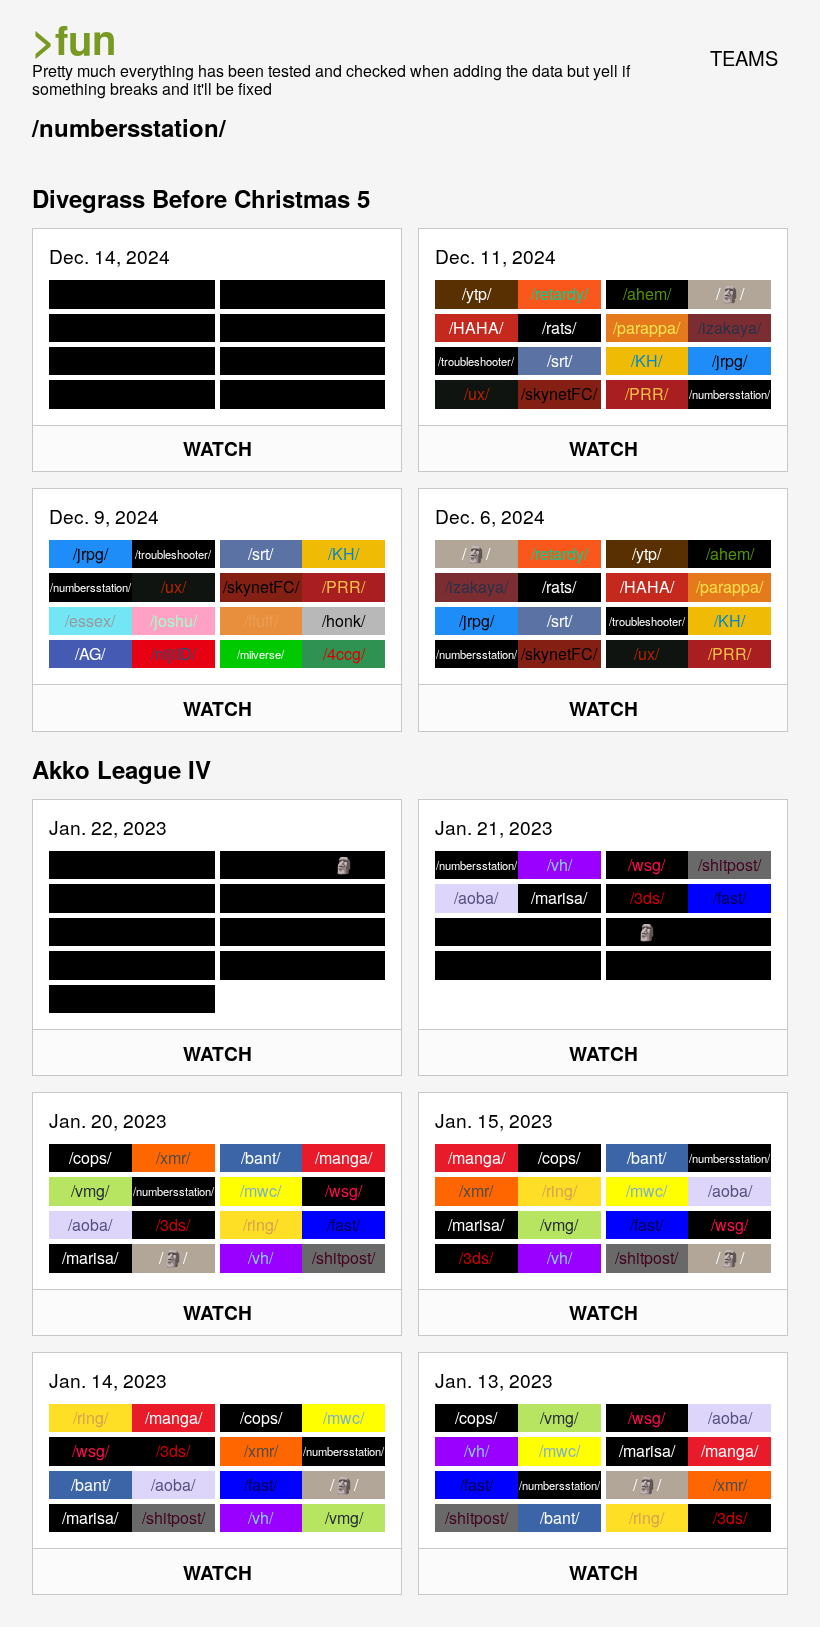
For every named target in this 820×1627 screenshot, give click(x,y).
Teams (744, 57)
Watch (217, 448)
